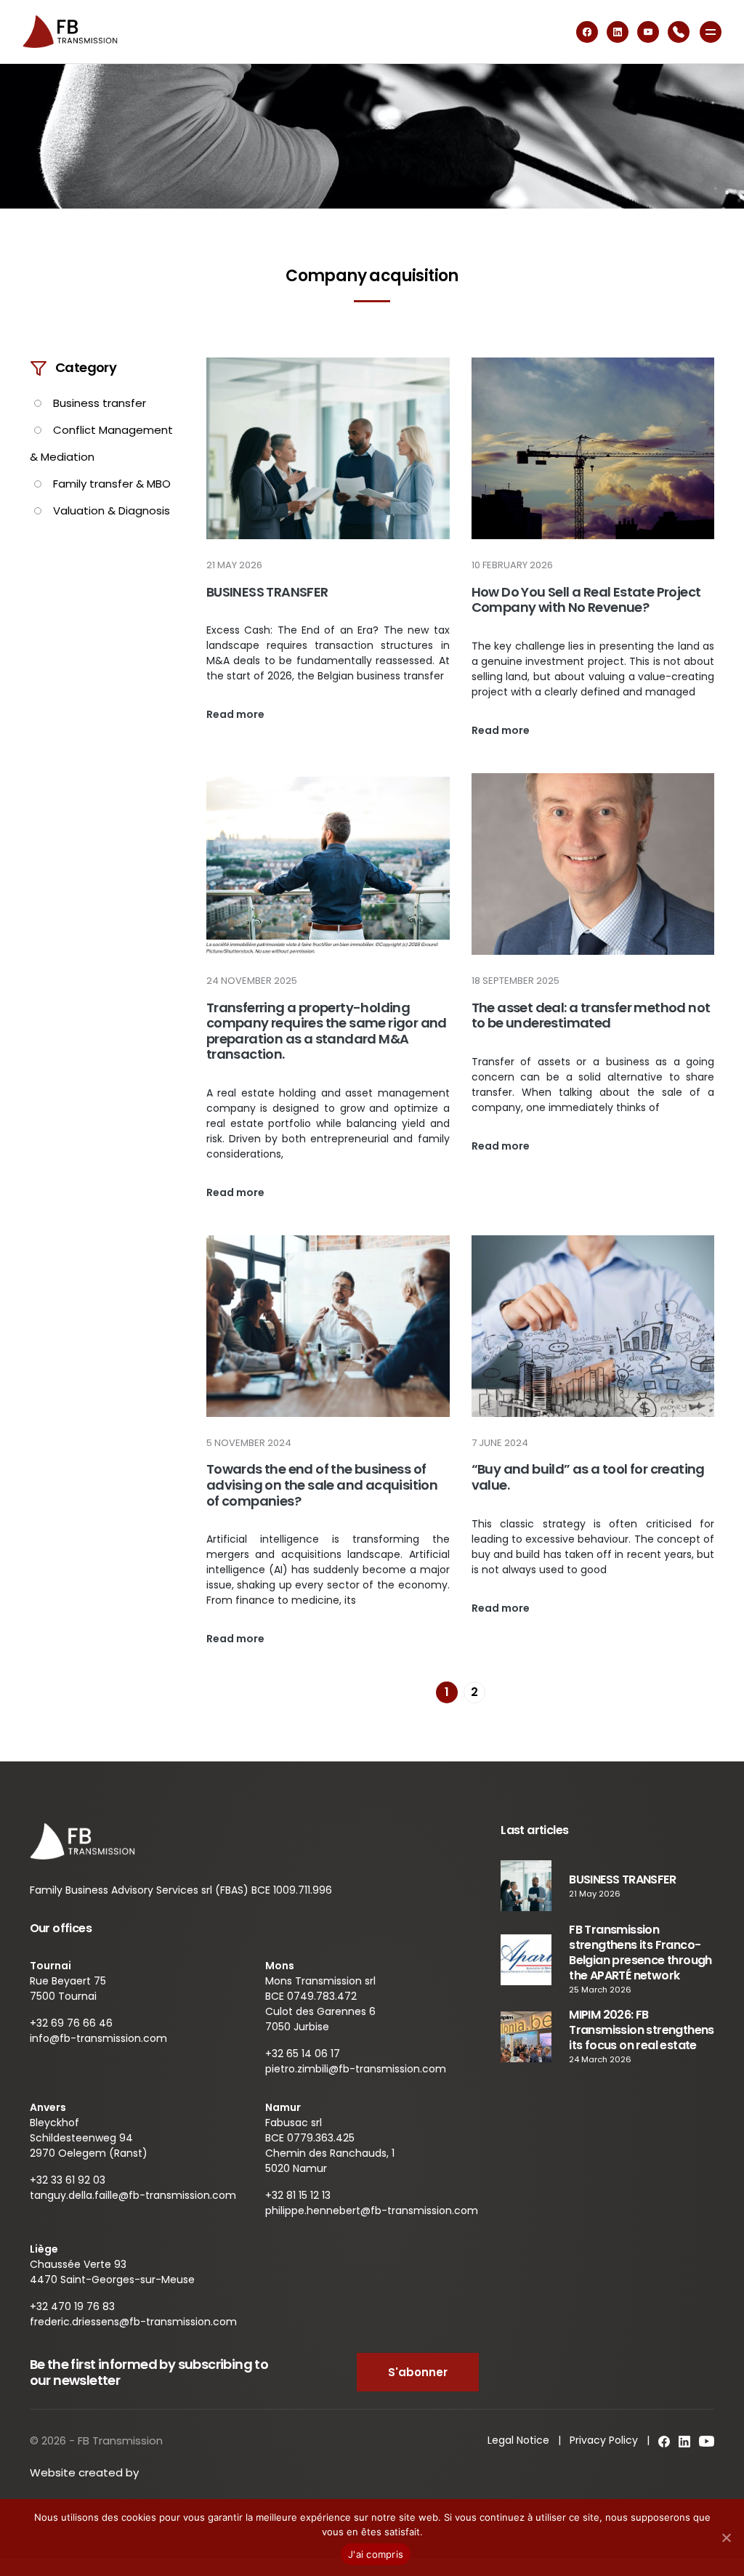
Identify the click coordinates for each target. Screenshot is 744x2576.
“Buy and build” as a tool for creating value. (588, 1477)
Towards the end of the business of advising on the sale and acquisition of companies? (322, 1485)
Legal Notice (518, 2440)
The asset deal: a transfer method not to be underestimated (591, 1016)
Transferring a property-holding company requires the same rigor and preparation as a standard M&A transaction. (327, 1031)
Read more (235, 714)
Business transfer (100, 403)
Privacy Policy (604, 2440)
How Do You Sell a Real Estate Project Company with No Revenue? (586, 600)
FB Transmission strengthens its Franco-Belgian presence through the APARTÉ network (640, 1953)
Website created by (86, 2472)
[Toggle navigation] (711, 32)
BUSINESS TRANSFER (267, 592)
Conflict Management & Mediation (101, 443)
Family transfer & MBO (112, 484)
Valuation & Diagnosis (112, 510)
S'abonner (418, 2372)
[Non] (726, 2537)
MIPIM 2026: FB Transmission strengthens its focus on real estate (642, 2030)
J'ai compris (376, 2554)
